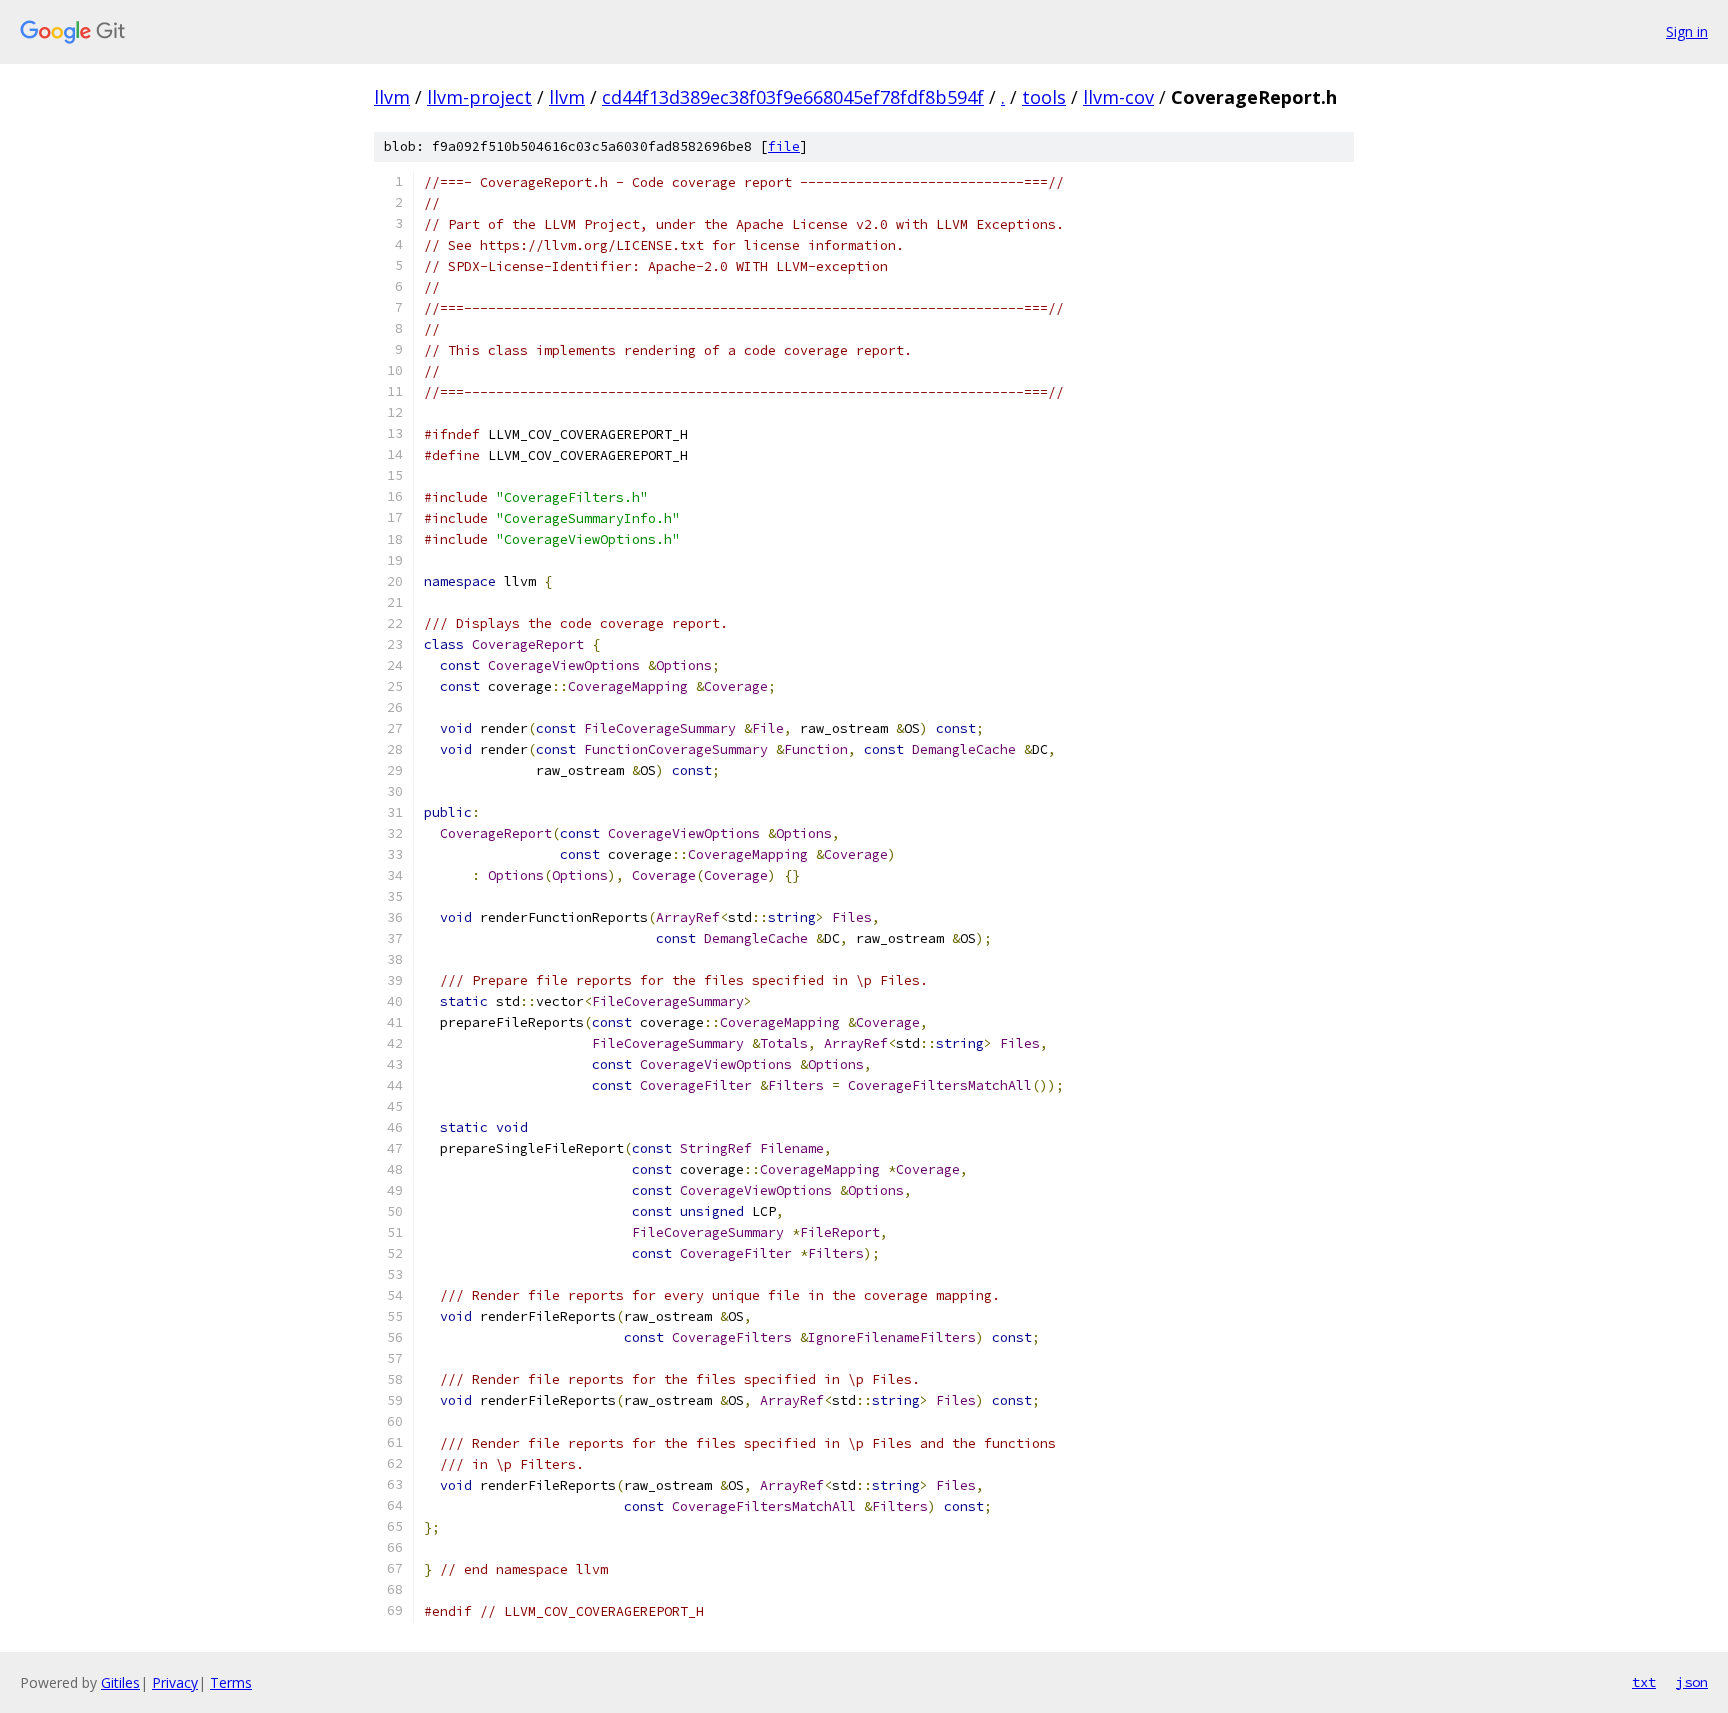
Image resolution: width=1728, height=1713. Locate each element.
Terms (231, 1682)
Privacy (175, 1682)
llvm (392, 97)
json (1692, 1682)
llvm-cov (1118, 97)
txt (1644, 1682)
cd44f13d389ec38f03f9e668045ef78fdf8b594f (793, 97)
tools (1044, 97)
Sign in (1687, 31)
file (784, 146)
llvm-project (479, 97)
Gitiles (120, 1682)
